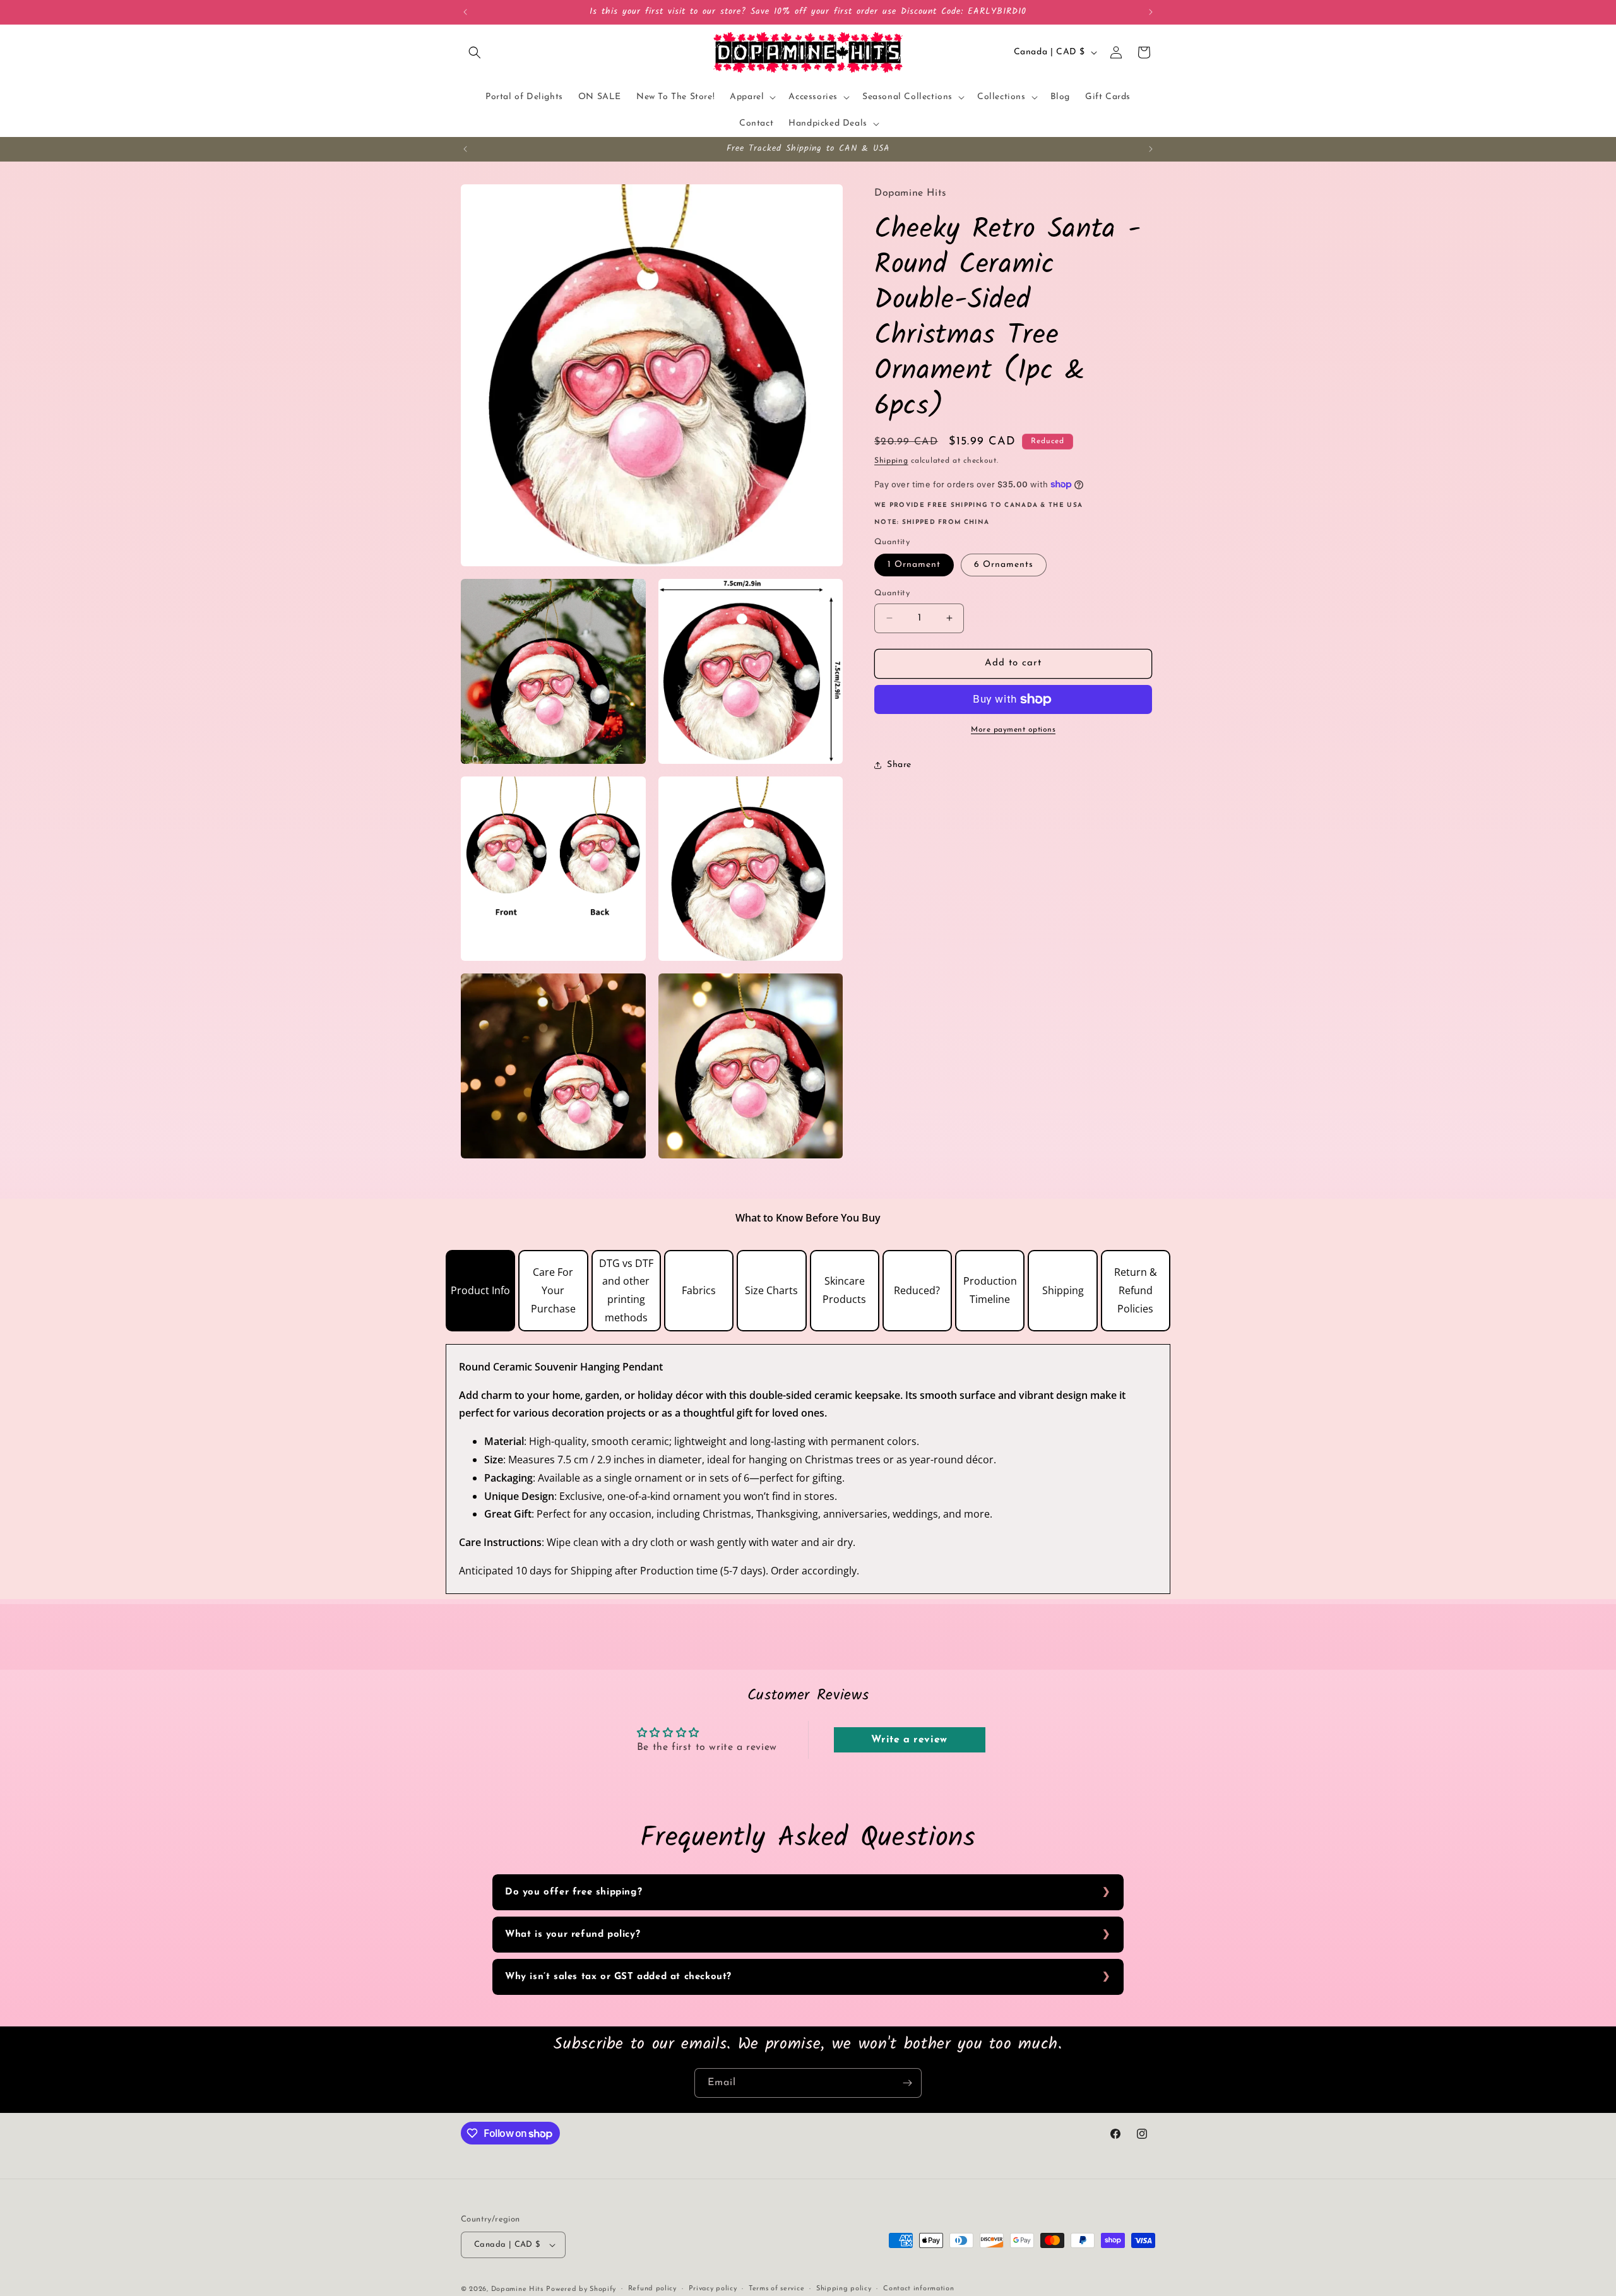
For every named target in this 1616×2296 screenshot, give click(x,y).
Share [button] (899, 765)
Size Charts (771, 1290)
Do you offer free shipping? (573, 1892)
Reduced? (917, 1290)
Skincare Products (844, 1290)
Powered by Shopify (581, 2289)
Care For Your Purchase (553, 1290)
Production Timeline (990, 1290)
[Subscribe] (907, 2083)
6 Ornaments (1004, 565)
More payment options (1013, 730)
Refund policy (652, 2289)
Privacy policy (713, 2289)
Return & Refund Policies (1136, 1290)
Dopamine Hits (517, 2289)
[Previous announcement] (465, 12)
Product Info (480, 1290)
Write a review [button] (909, 1740)
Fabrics (699, 1290)
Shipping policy (844, 2289)
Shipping (891, 461)
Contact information (918, 2289)
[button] (475, 52)
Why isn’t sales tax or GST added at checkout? (618, 1977)
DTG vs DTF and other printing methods (626, 1290)
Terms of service (776, 2289)
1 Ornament (914, 565)
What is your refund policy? (573, 1935)
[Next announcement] (1151, 12)
